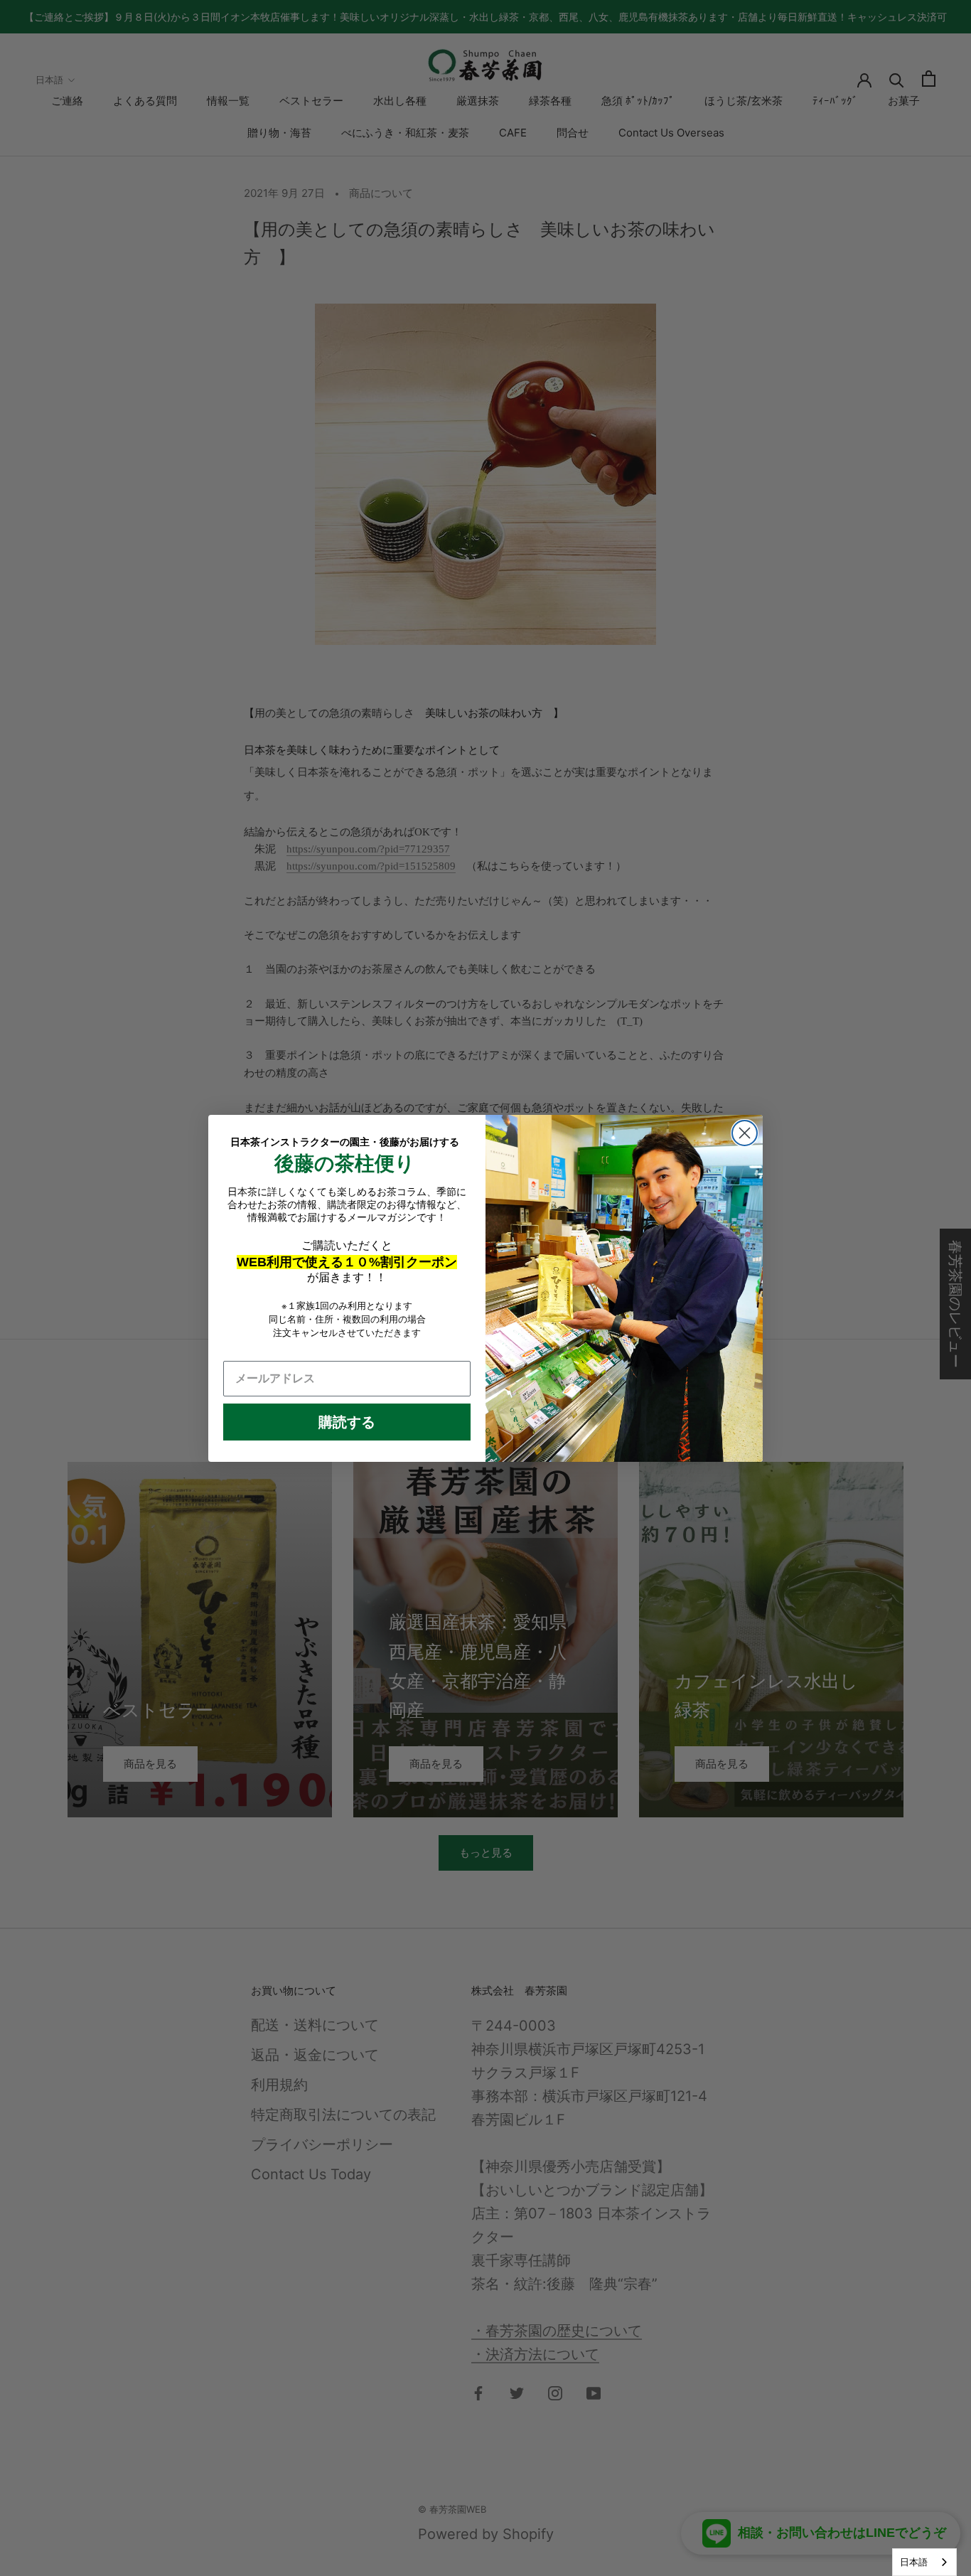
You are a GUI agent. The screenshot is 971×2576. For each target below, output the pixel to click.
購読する (347, 1422)
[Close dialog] (745, 1133)
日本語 (914, 2562)
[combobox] (924, 2562)
